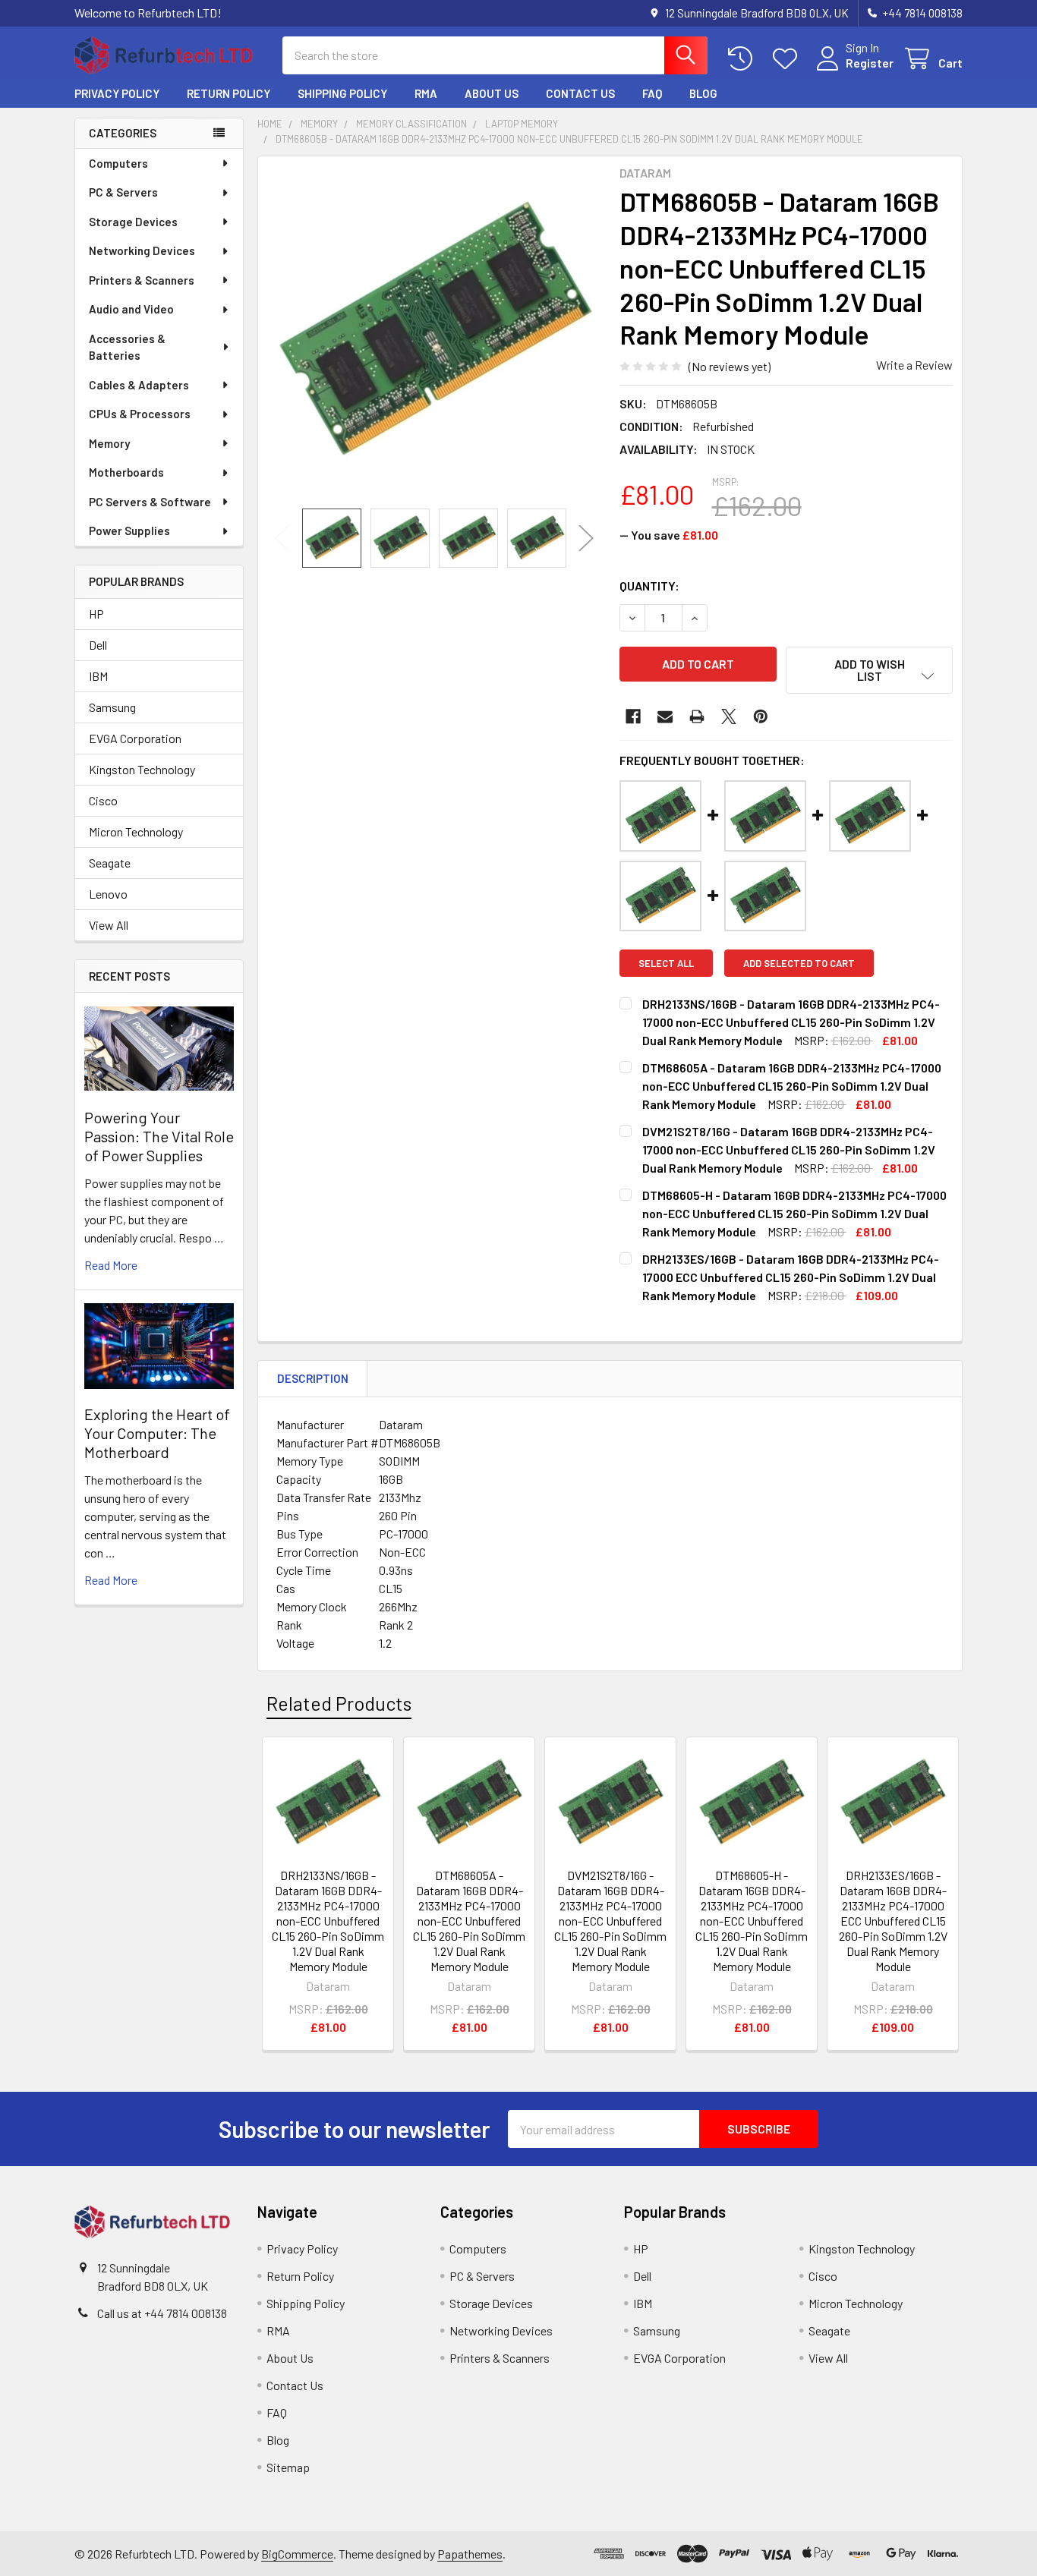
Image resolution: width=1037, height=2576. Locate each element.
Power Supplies (129, 531)
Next (586, 539)
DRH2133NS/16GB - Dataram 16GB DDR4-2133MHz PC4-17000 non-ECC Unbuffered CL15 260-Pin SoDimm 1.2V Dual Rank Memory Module (328, 1921)
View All (109, 925)
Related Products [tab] (339, 1703)
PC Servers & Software (150, 502)
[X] (729, 716)
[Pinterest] (761, 716)
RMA (426, 93)
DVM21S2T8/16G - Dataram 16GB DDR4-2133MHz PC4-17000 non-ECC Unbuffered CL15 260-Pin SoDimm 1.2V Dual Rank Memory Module (610, 1921)
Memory (109, 443)
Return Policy (229, 93)
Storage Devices (133, 222)
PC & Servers (123, 192)
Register (870, 63)
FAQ (652, 93)
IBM (98, 676)
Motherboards (126, 472)
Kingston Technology (142, 769)
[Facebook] (633, 716)
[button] (869, 670)
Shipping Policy (342, 93)
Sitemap (288, 2467)
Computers (118, 163)
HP (96, 614)
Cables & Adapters (139, 385)
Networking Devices (142, 250)
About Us (492, 93)
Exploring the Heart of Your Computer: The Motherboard (157, 1433)
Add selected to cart (799, 963)
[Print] (697, 716)
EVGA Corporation (135, 738)
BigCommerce (297, 2554)
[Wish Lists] (788, 59)
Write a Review (914, 365)
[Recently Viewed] (744, 59)
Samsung (112, 707)
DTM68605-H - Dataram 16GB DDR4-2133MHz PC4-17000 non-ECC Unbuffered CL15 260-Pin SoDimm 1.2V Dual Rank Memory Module (752, 1921)
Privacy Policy (117, 93)
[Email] (665, 716)
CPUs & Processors (140, 414)
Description (313, 1378)
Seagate (110, 863)
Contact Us (580, 93)
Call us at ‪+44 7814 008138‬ (162, 2313)
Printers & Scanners (142, 280)
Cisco (103, 800)
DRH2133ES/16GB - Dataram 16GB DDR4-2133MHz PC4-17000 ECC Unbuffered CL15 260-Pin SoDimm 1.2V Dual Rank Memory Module (893, 1921)
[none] (434, 332)
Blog (703, 93)
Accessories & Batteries (127, 347)
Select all (666, 963)
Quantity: (649, 586)
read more (111, 1265)
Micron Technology (136, 831)
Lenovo (108, 894)
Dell (98, 645)
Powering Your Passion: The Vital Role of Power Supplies (159, 1136)
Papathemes (470, 2554)
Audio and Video (131, 309)
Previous (282, 539)
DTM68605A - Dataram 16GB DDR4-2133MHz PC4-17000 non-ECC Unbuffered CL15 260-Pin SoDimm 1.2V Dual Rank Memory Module (469, 1921)
